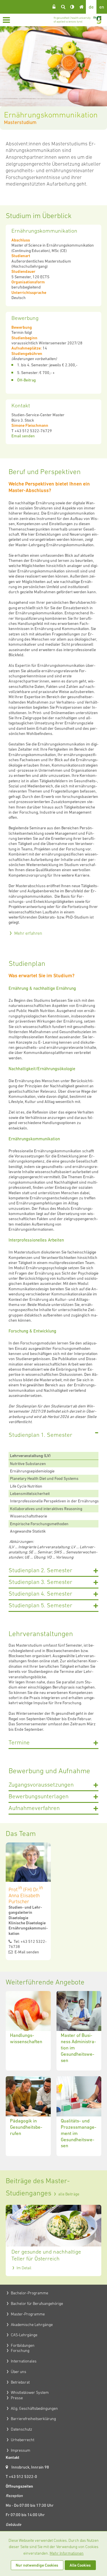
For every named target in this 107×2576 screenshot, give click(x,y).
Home (81, 7)
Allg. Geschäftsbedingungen (34, 2408)
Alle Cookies (80, 2565)
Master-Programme (28, 2314)
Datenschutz (22, 2429)
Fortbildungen (23, 2345)
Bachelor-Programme (30, 2293)
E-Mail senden (26, 1952)
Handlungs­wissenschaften (28, 2031)
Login (54, 7)
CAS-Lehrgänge (24, 2335)
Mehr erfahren (28, 933)
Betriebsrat (20, 2382)
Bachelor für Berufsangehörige (37, 2303)
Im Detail (24, 2268)
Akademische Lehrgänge (32, 2325)
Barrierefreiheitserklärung (33, 2419)
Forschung (20, 2351)
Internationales (24, 2361)
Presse (17, 2398)
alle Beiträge (69, 2194)
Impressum (21, 2450)
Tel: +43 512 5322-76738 (28, 1944)
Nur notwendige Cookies (37, 2565)
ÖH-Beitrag (26, 380)
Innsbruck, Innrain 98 (30, 2467)
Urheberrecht (23, 2440)
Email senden (23, 436)
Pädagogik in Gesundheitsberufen (28, 2116)
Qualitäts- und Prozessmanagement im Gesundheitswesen (79, 2116)
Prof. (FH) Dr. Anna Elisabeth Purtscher (26, 1895)
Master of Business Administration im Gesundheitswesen (79, 2031)
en (102, 7)
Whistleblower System (30, 2392)
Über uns (19, 2372)
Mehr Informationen (67, 2553)
